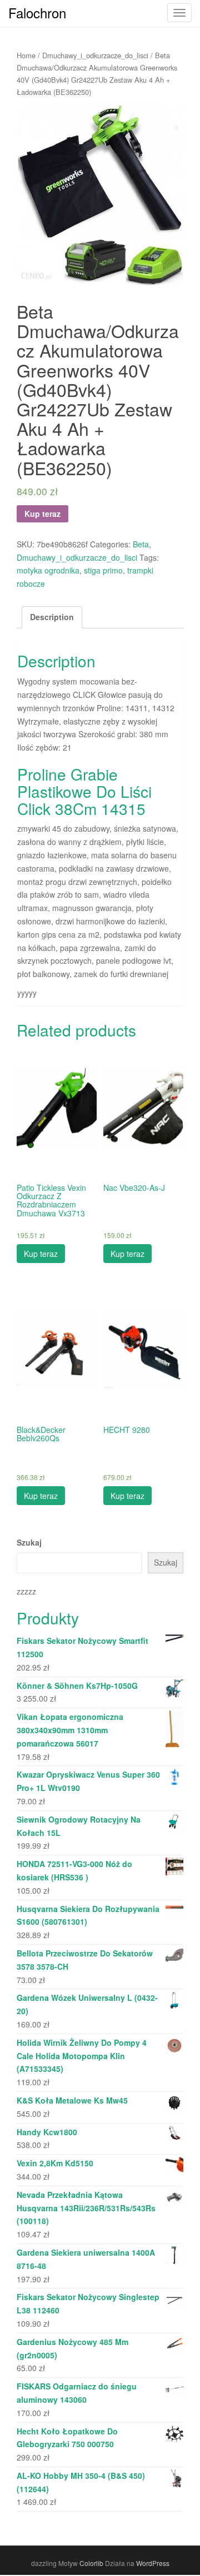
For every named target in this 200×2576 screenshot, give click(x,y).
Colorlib (91, 2563)
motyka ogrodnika (48, 570)
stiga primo (103, 570)
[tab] (52, 617)
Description (52, 617)
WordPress (153, 2563)
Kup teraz (42, 514)
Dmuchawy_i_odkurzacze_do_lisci (95, 55)
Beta (141, 544)
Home (26, 55)
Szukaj (29, 1542)
